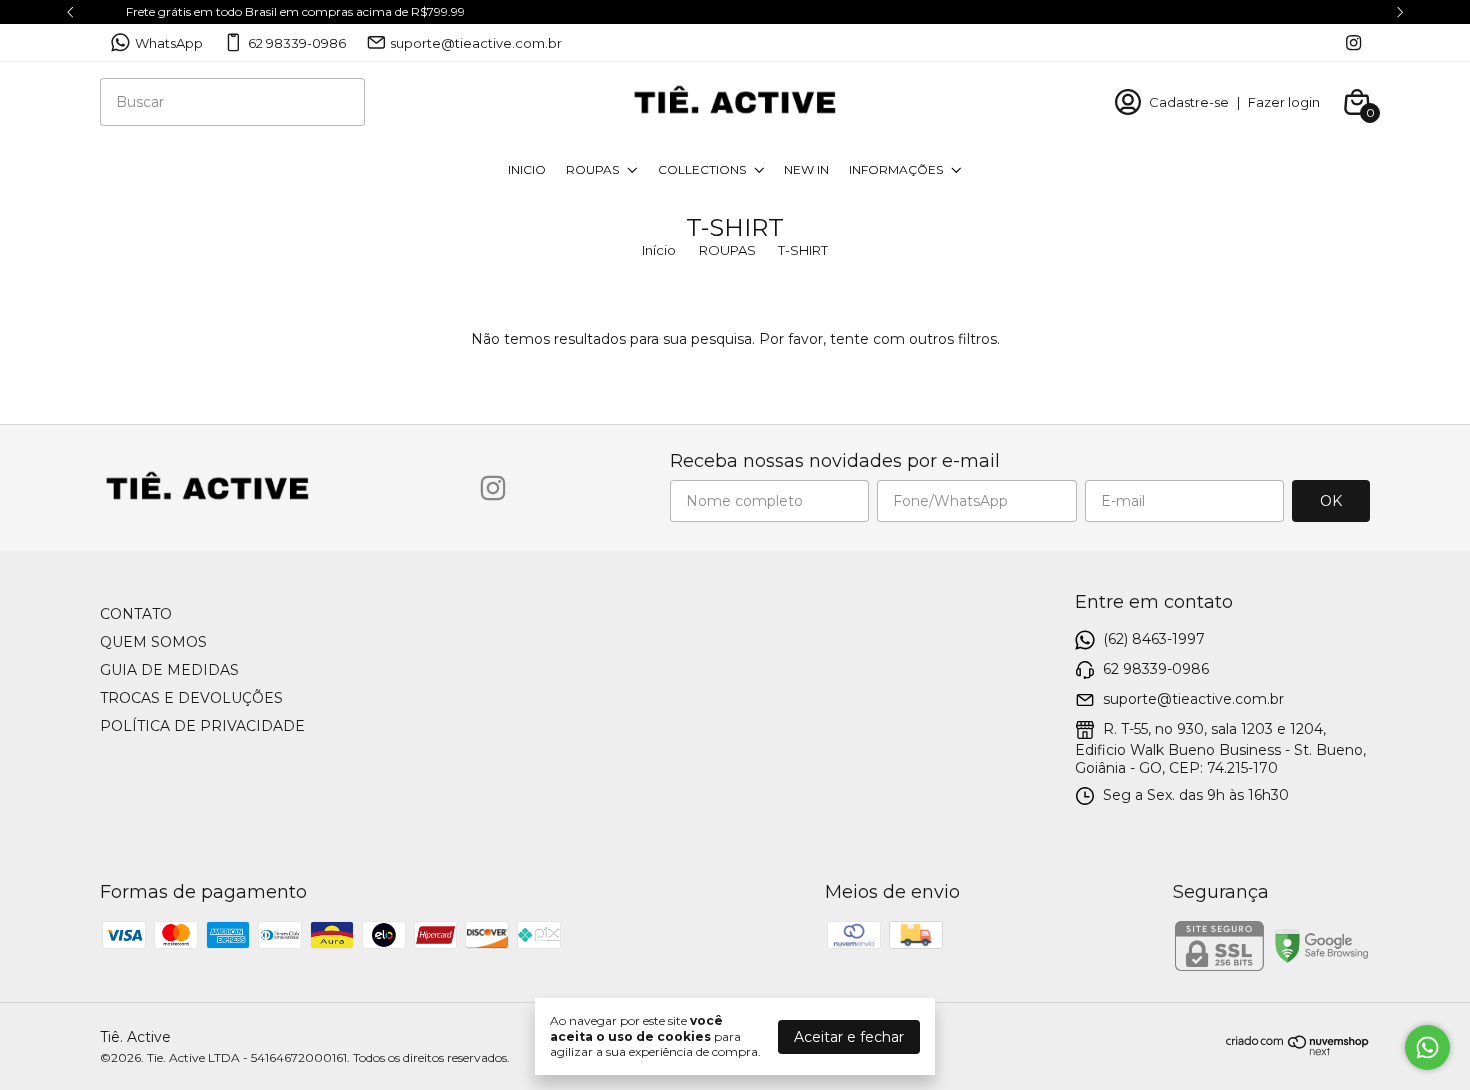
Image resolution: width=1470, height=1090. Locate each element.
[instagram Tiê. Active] (1353, 42)
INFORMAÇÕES (896, 169)
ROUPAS (592, 169)
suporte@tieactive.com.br (476, 43)
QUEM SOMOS (153, 642)
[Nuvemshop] (1298, 1051)
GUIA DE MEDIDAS (169, 670)
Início (659, 250)
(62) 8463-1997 (1154, 639)
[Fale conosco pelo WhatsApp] (1427, 1047)
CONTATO (136, 614)
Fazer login (1284, 102)
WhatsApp (169, 43)
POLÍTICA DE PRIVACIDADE (202, 726)
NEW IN (806, 169)
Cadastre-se (1189, 102)
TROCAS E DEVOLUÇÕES (191, 698)
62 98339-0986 (297, 43)
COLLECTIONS (702, 169)
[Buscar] (338, 101)
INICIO (527, 169)
